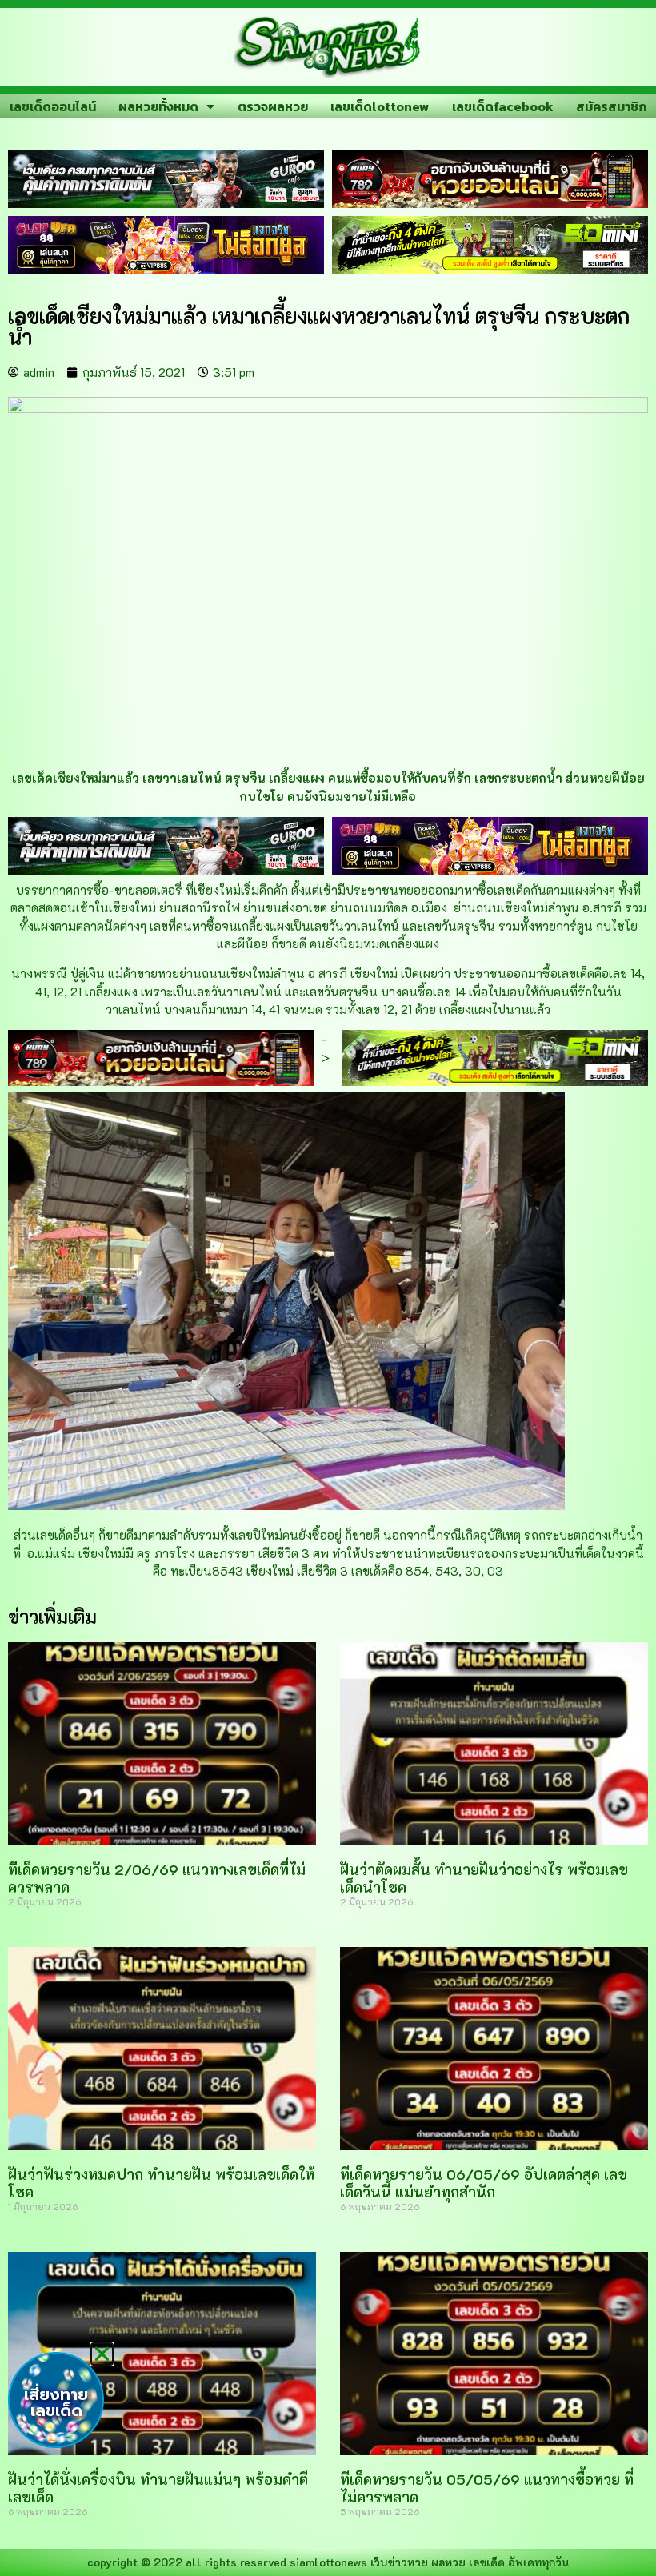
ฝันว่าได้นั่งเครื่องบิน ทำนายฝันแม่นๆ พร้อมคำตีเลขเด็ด (158, 2488)
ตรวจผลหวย (273, 106)
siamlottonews (328, 2562)
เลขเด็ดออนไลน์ (53, 106)
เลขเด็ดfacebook (503, 106)
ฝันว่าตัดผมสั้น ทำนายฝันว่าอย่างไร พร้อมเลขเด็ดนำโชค (484, 1878)
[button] (102, 2354)
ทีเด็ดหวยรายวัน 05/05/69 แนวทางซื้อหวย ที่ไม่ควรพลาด (487, 2488)
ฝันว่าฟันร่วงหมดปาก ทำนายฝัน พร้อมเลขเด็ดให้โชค (161, 2183)
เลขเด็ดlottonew (380, 106)
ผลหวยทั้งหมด (158, 106)
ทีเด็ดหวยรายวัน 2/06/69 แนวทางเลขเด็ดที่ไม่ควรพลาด (157, 1878)
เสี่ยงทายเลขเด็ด (56, 2402)
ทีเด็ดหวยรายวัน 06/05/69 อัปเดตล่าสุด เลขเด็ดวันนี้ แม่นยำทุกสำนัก (484, 2183)
